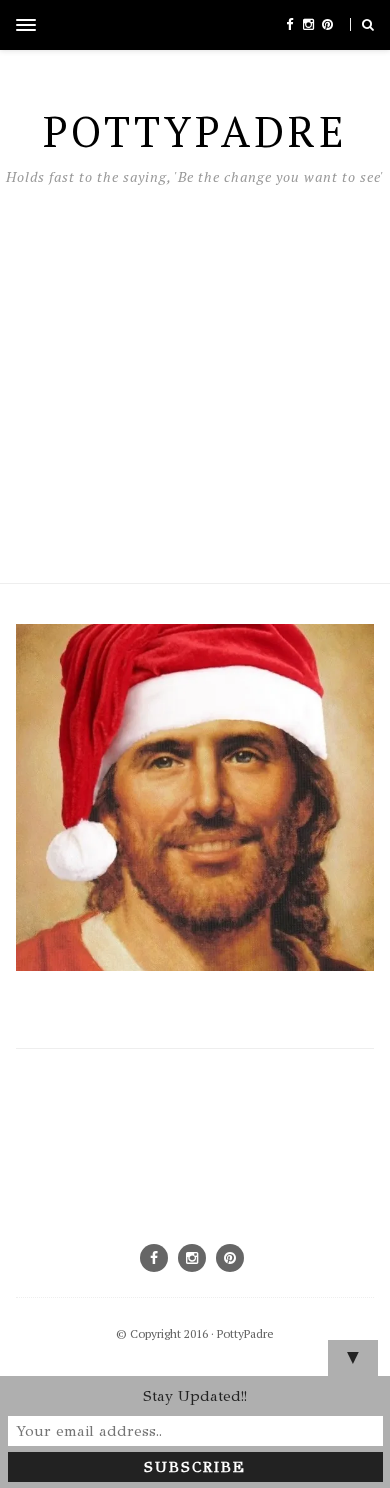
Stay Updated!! (195, 1396)
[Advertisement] (195, 379)
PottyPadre (245, 1333)
